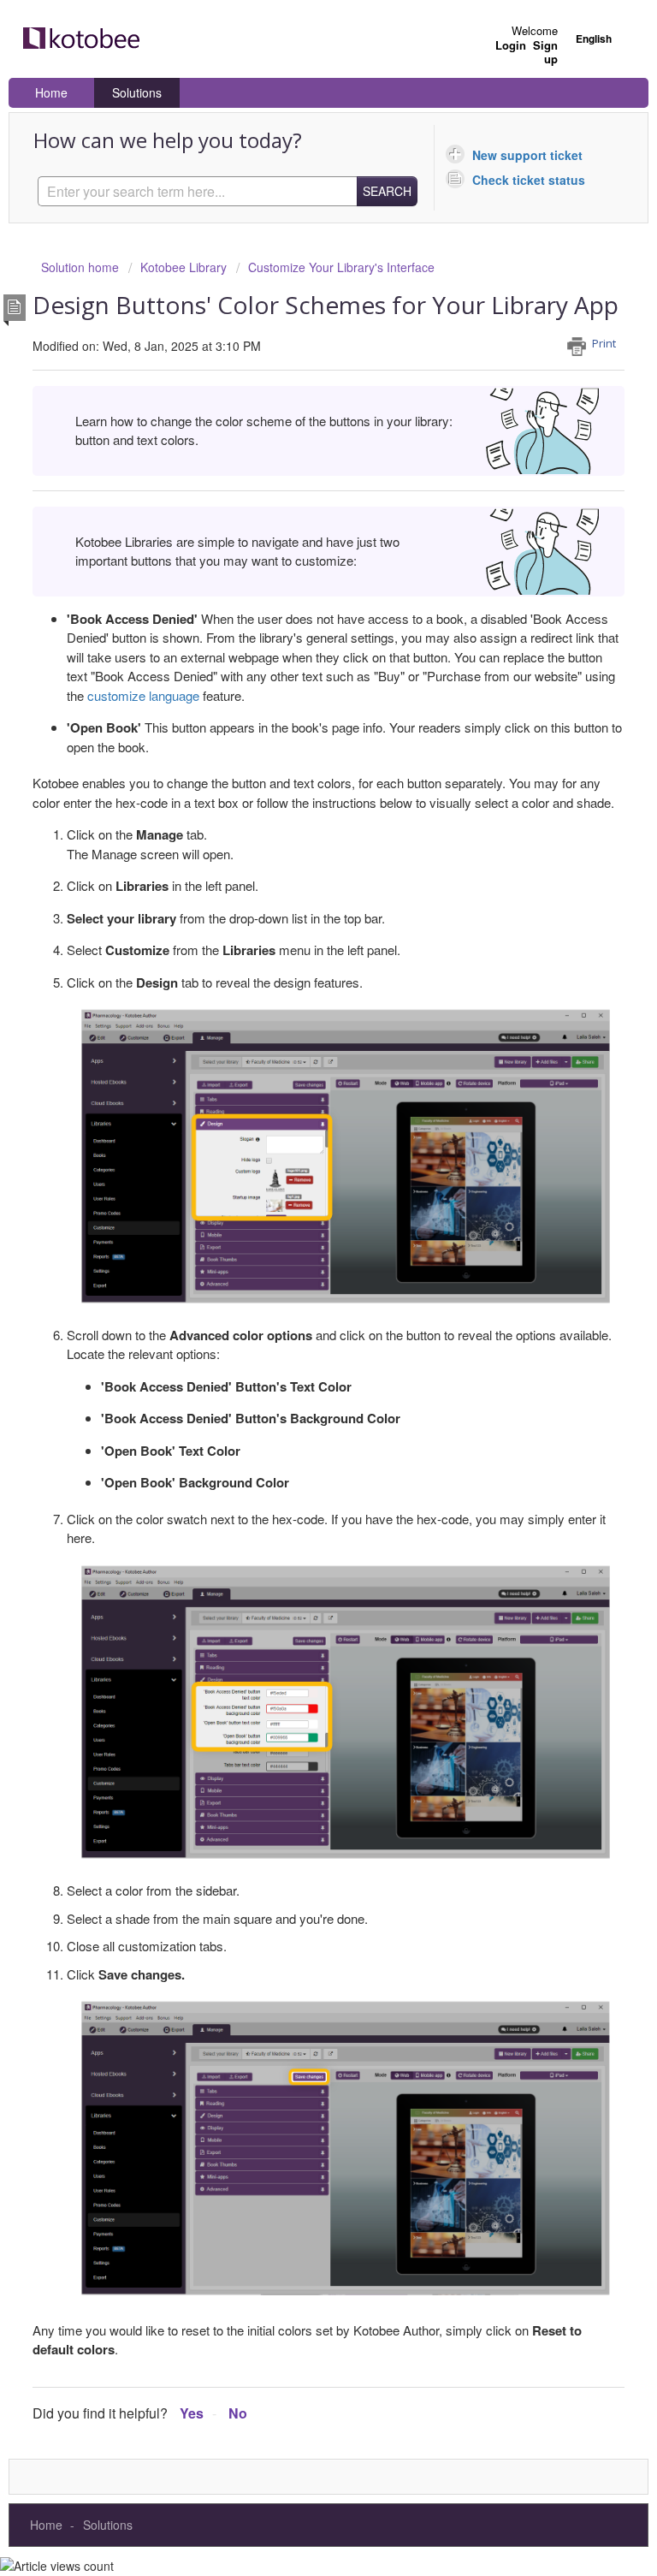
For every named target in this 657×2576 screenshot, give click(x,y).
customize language (143, 695)
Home (51, 92)
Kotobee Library (183, 267)
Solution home (82, 267)
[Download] (297, 1309)
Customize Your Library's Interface (341, 267)
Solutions (137, 92)
